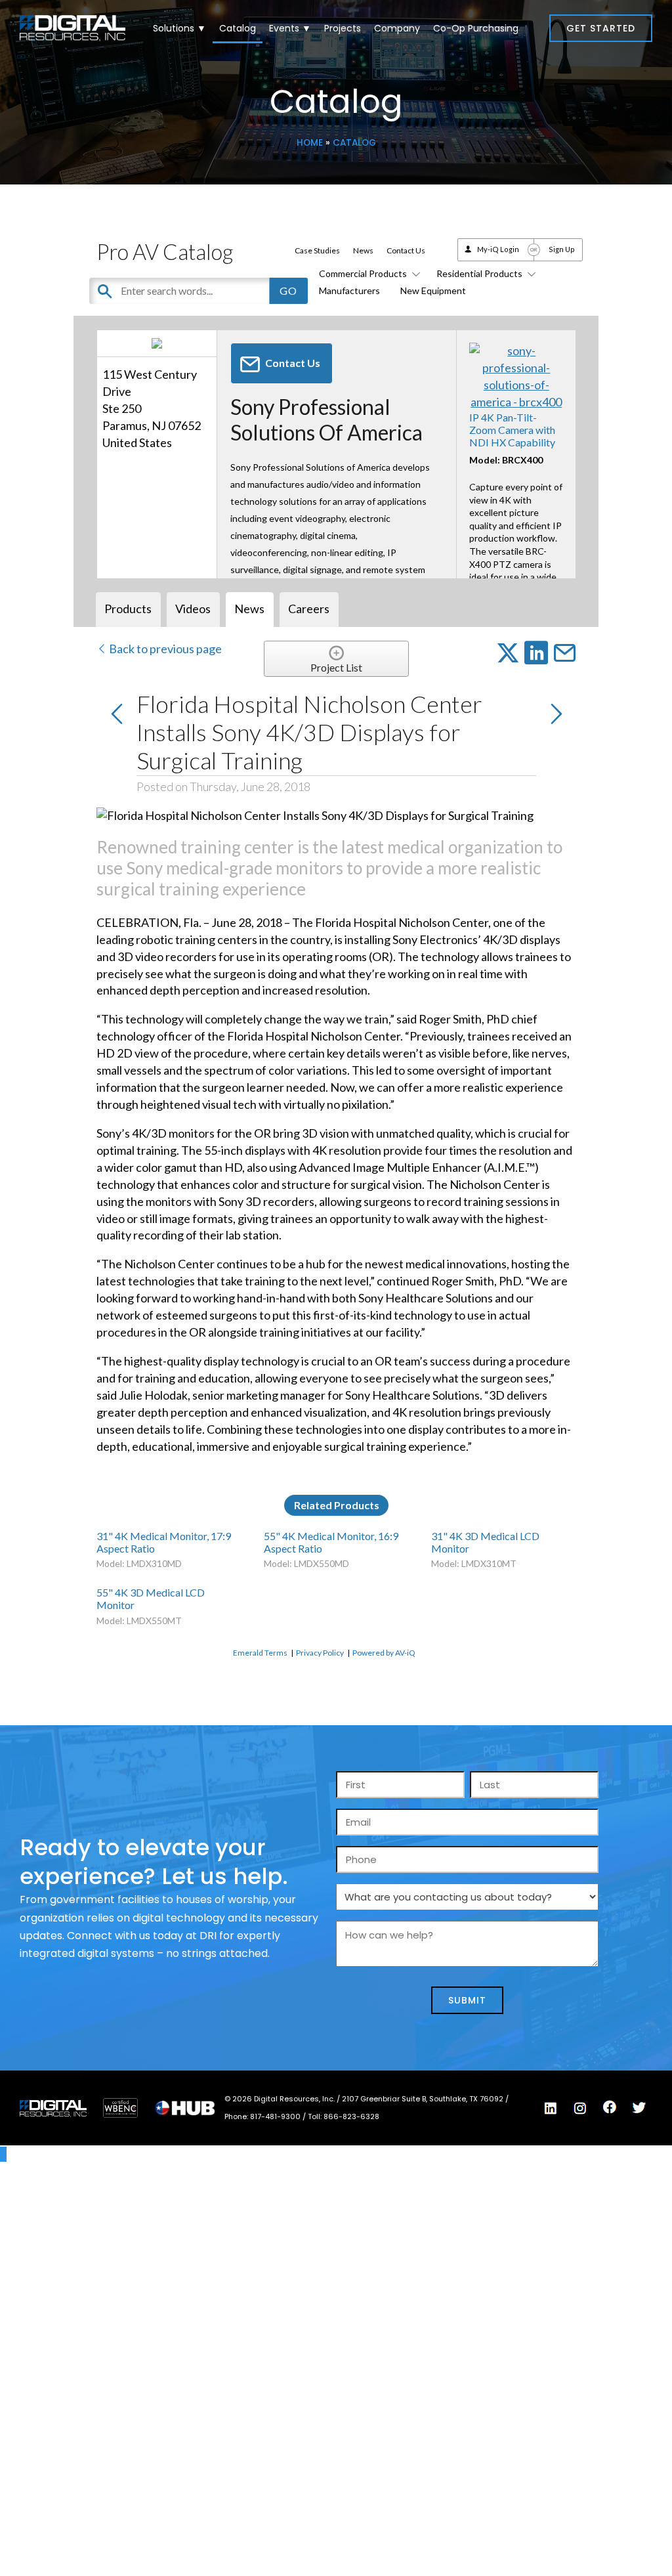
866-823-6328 (351, 2116)
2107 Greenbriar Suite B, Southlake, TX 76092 (424, 2099)
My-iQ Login (498, 249)
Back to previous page (164, 649)
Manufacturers (349, 290)
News (363, 250)
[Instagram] (580, 2109)
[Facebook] (610, 2107)
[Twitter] (639, 2108)
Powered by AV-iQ (384, 1653)
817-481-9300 (276, 2116)
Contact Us (406, 250)
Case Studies (317, 250)
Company (397, 28)
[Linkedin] (551, 2109)
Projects (343, 28)
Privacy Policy (320, 1653)
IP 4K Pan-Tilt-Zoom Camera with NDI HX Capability (512, 430)
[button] (601, 28)
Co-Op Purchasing (476, 28)
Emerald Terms (260, 1653)
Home (310, 143)
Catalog (238, 28)
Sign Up (562, 249)
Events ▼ (290, 28)
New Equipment (433, 290)
